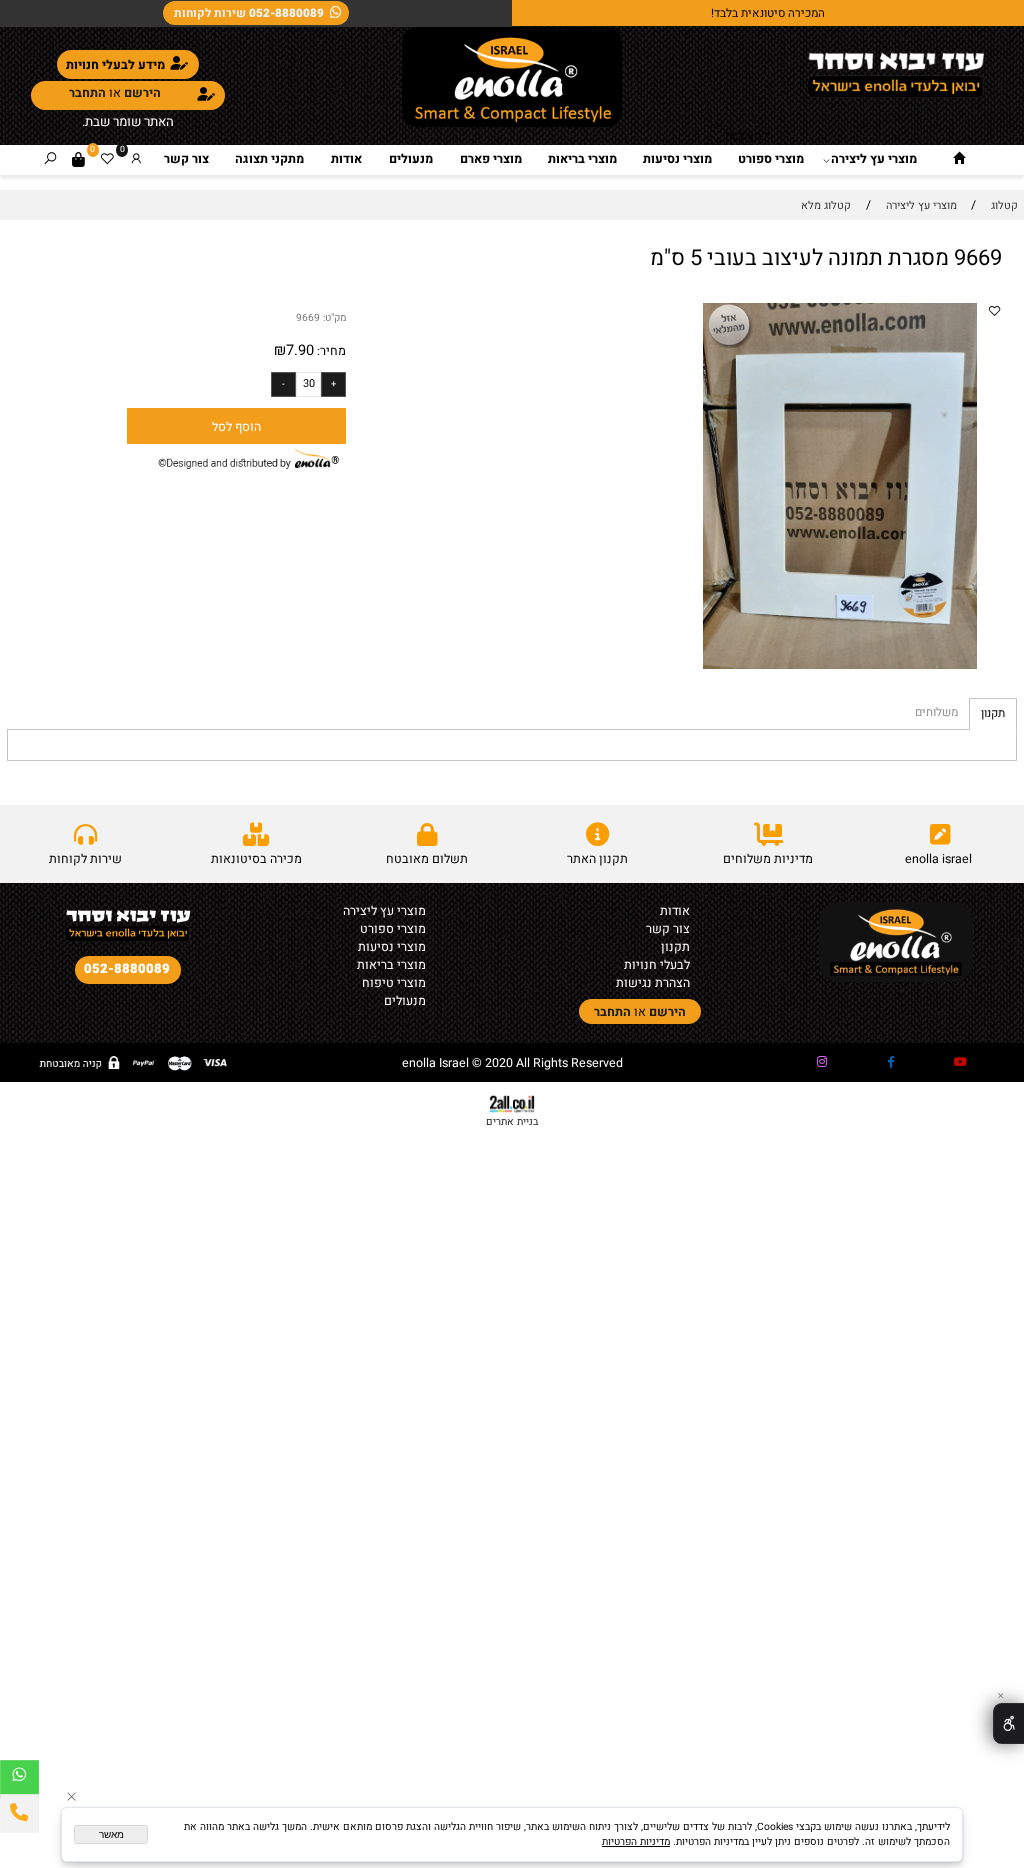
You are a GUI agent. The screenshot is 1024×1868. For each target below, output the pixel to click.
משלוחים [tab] (936, 712)
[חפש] (50, 159)
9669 (308, 317)
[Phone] (19, 1813)
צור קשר (186, 159)
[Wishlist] (107, 159)
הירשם (142, 93)
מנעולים (411, 159)
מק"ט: (334, 317)
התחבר (87, 93)
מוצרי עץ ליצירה (874, 159)
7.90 (300, 350)
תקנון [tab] (993, 713)
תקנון (675, 947)
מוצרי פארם (491, 159)
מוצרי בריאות (582, 159)
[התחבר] (136, 159)
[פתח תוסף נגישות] (1008, 1723)
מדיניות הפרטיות (636, 1841)
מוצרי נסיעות (677, 159)
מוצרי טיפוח (394, 983)
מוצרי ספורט (771, 159)
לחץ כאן (746, 136)
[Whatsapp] (19, 1779)
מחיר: (330, 351)
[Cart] (78, 159)
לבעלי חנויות (657, 965)
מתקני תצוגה (269, 159)
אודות (346, 159)
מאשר (111, 1834)
